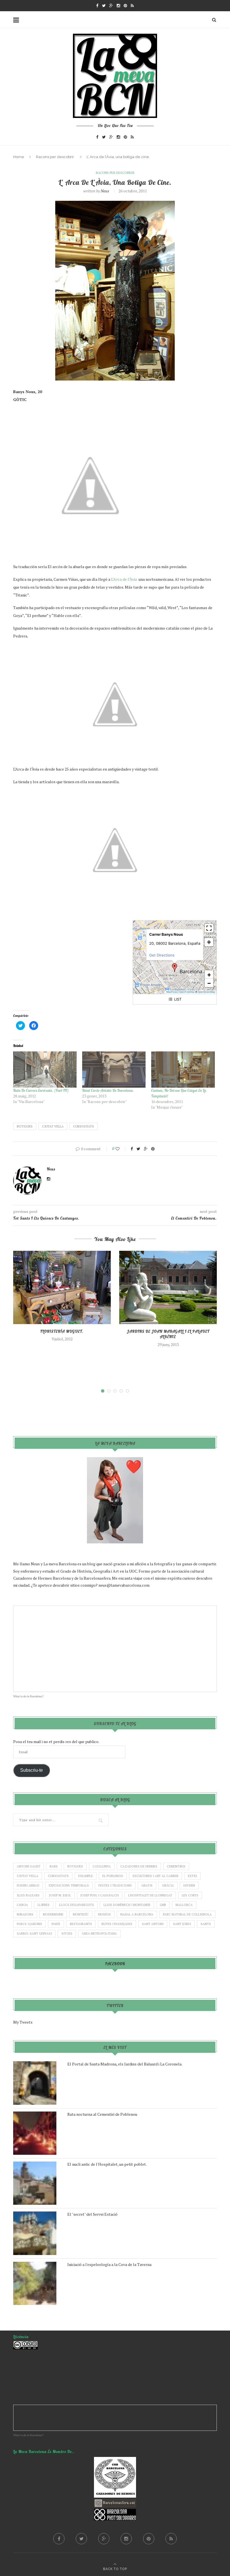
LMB (163, 1905)
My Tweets (23, 2022)
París (56, 1924)
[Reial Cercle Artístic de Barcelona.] (114, 1070)
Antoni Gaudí (28, 1866)
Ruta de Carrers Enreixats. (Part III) (41, 1090)
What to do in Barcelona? (28, 1696)
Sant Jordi (182, 1924)
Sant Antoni (153, 1924)
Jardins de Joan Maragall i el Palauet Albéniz (168, 1334)
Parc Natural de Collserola (187, 1914)
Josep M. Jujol (60, 1895)
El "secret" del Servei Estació (92, 2214)
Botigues (25, 1126)
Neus (105, 191)
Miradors (25, 1914)
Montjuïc (81, 1914)
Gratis (147, 1885)
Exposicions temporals (69, 1885)
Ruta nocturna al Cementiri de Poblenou (102, 2114)
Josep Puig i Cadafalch (100, 1895)
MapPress (172, 992)
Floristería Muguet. (62, 1331)
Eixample (86, 1876)
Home (19, 157)
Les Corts (190, 1895)
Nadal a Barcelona (137, 1914)
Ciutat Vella (53, 1126)
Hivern (189, 1885)
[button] (175, 968)
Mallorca (184, 1905)
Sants (206, 1924)
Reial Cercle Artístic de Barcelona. (108, 1090)
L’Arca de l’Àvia (124, 579)
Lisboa (22, 1905)
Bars (54, 1866)
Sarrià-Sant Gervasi (34, 1933)
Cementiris (176, 1866)
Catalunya (102, 1866)
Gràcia (168, 1885)
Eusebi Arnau (28, 1885)
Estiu (192, 1876)
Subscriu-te (32, 1770)
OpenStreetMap (206, 992)
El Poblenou (113, 1876)
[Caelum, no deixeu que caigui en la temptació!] (183, 1070)
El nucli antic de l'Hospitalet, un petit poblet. (107, 2164)
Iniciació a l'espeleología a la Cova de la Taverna (109, 2264)
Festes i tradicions (115, 1885)
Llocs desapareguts (77, 1905)
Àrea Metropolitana (99, 1933)
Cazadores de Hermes (139, 1866)
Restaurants (81, 1924)
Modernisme (53, 1914)
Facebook (115, 1964)
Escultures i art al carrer (156, 1876)
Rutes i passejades (117, 1924)
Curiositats (84, 1126)
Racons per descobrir (55, 157)
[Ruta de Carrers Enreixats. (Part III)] (45, 1070)
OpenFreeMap (187, 992)
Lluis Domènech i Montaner (127, 1905)
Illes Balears (28, 1895)
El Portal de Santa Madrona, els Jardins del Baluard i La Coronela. (125, 2064)
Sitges (67, 1933)
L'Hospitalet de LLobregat (150, 1895)
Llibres (44, 1905)
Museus (104, 1914)
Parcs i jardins (29, 1924)
